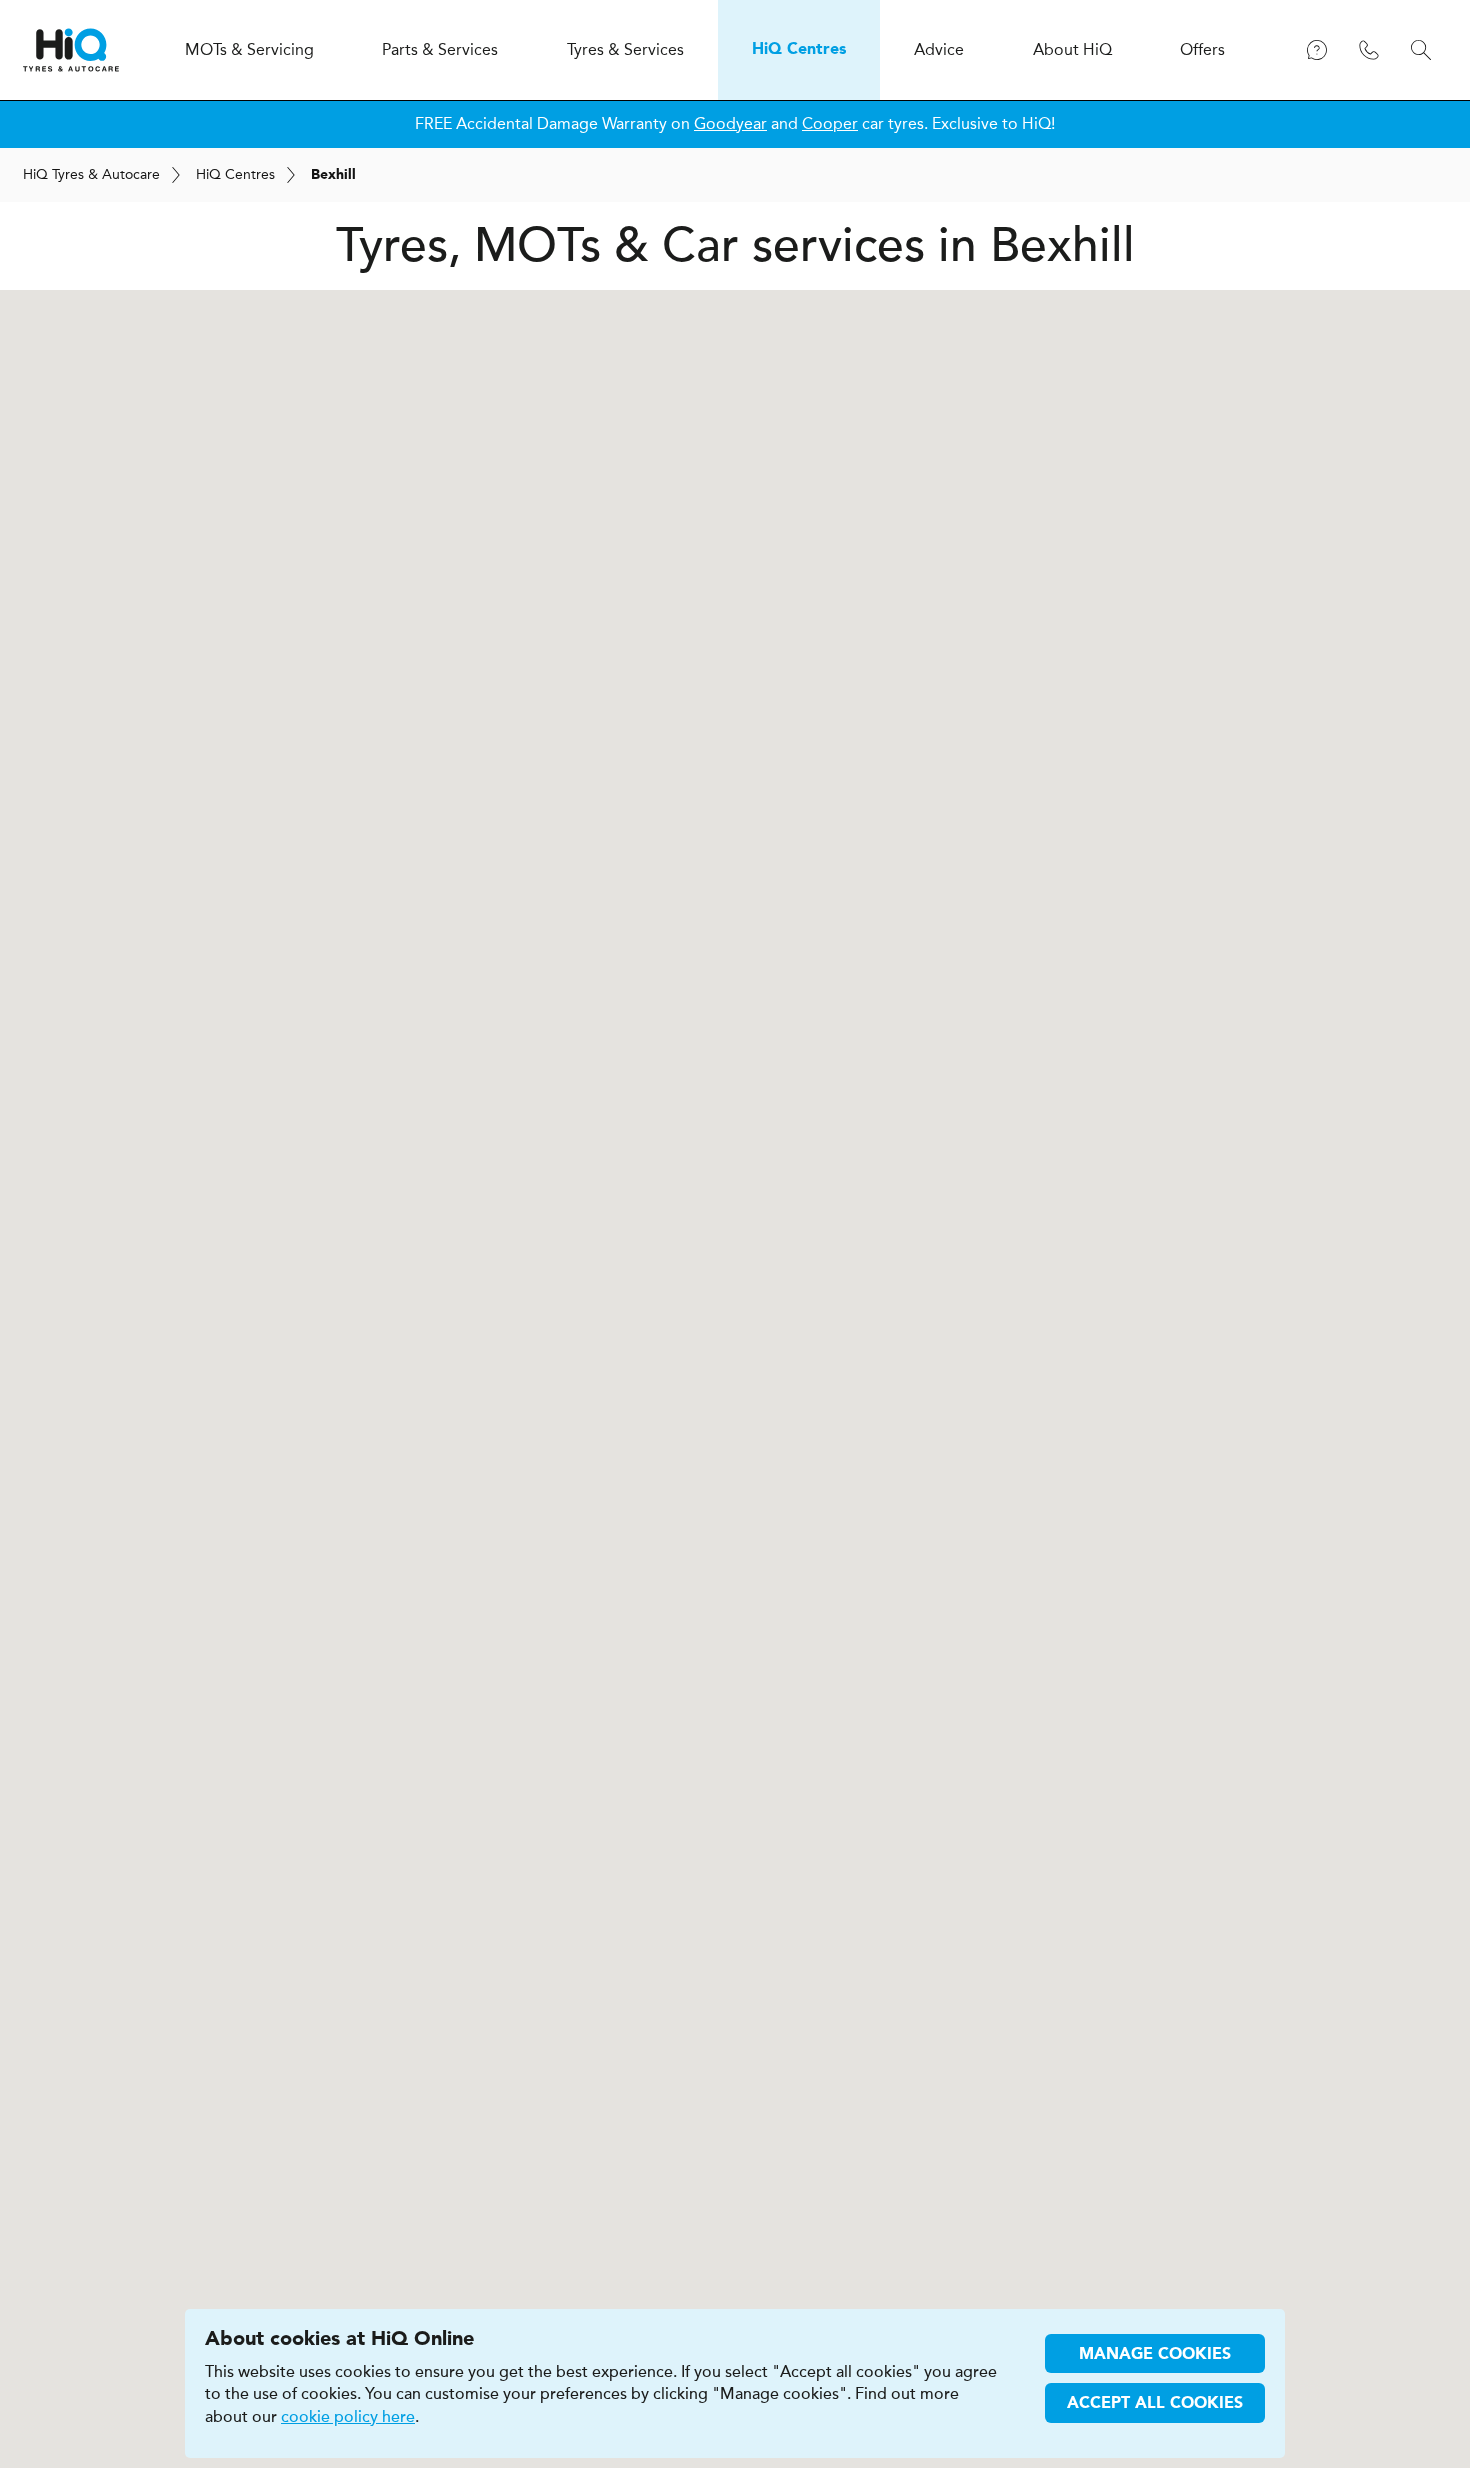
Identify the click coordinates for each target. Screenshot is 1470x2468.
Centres (235, 174)
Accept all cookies (1155, 2404)
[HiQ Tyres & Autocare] (71, 50)
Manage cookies (1155, 2355)
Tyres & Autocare (91, 174)
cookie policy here (348, 2417)
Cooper (830, 123)
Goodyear (730, 123)
